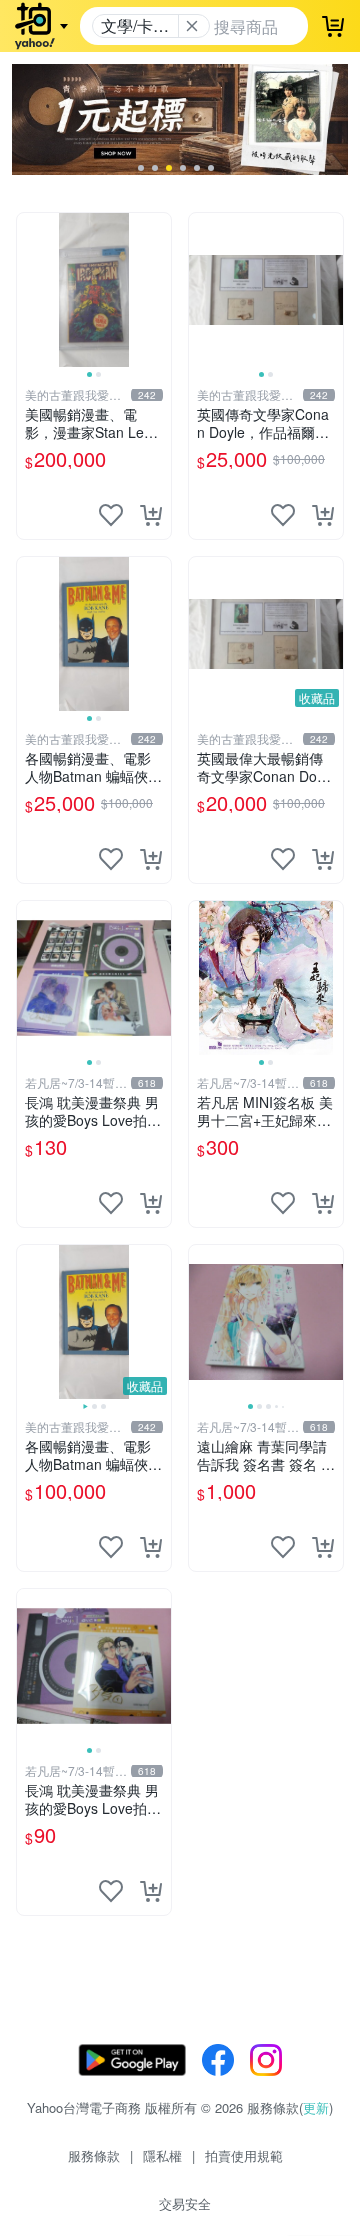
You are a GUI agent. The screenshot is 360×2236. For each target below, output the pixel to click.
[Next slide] (158, 290)
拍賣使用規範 (244, 2155)
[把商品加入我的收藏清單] (111, 515)
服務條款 (94, 2155)
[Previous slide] (30, 290)
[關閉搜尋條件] (192, 26)
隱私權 (162, 2155)
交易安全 (185, 2203)
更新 (316, 2107)
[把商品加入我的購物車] (151, 515)
